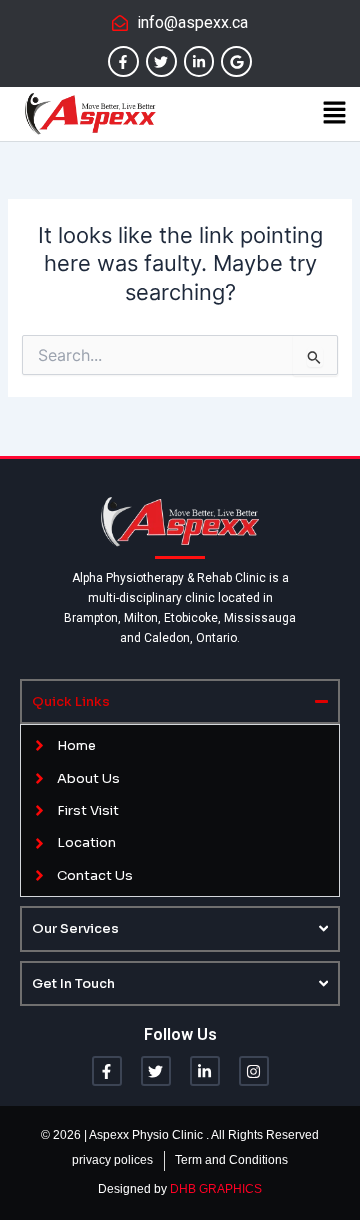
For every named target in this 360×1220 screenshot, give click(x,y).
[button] (335, 113)
